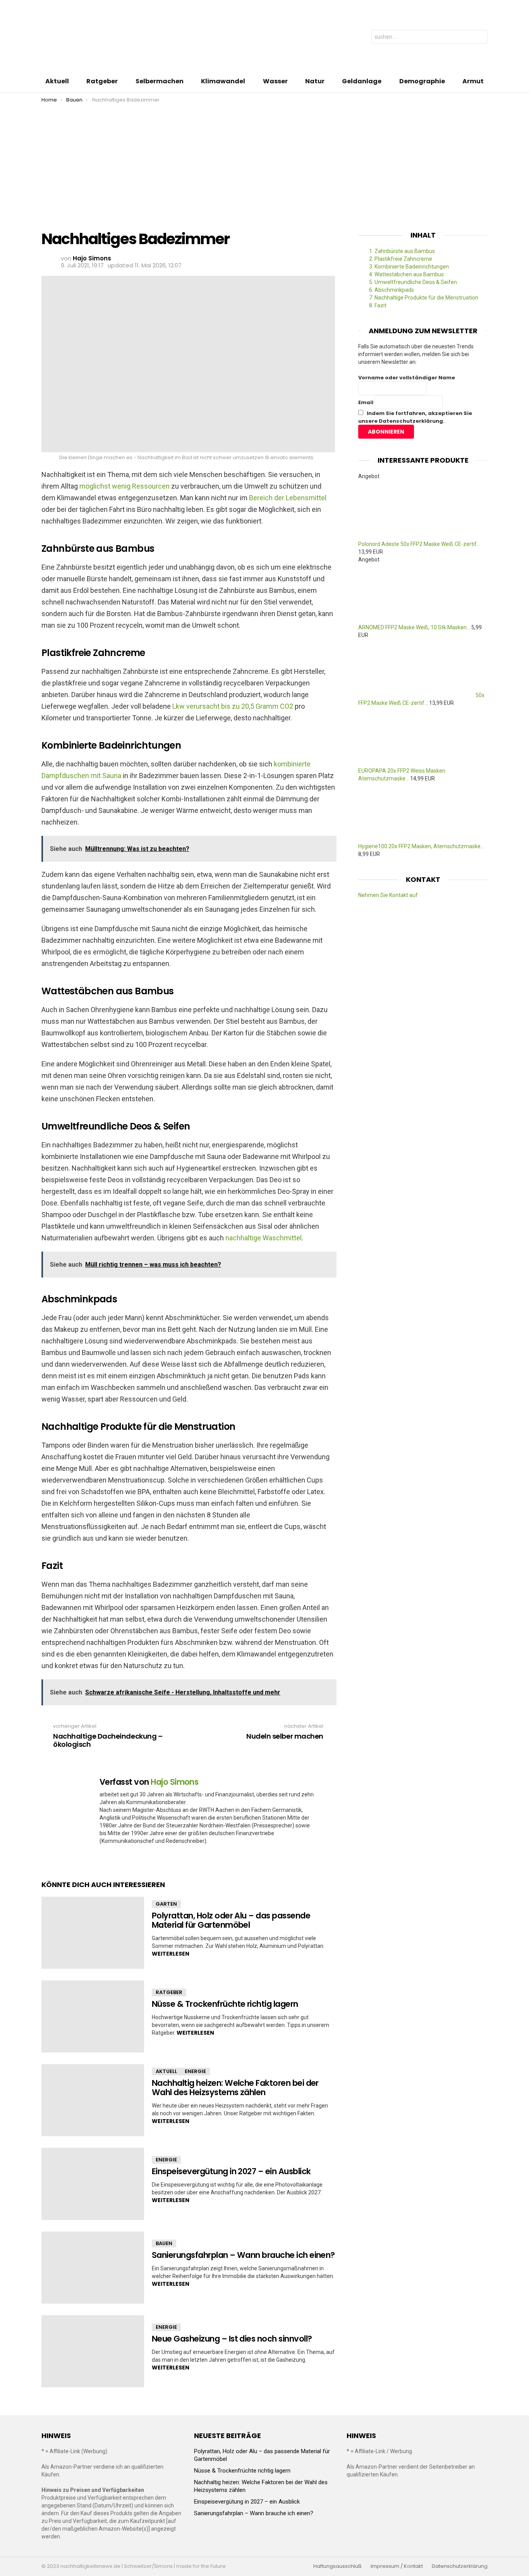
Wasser (275, 81)
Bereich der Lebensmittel (288, 498)
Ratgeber (102, 81)
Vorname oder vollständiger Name (407, 378)
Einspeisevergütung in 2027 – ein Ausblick (231, 2171)
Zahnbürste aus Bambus (402, 251)
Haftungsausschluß (337, 2566)
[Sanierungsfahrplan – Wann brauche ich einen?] (93, 2268)
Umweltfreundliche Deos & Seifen (413, 282)
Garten (166, 1904)
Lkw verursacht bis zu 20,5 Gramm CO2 (233, 706)
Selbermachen (160, 81)
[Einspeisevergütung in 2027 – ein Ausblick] (93, 2184)
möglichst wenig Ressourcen (125, 486)
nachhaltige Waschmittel (264, 1238)
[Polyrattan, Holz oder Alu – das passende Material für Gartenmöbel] (93, 1933)
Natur (315, 81)
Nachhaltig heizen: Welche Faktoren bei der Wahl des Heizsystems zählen (235, 2088)
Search (480, 38)
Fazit (378, 305)
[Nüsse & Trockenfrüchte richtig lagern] (93, 2016)
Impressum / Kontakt (397, 2566)
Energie (195, 2071)
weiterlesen (171, 1954)
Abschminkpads (392, 290)
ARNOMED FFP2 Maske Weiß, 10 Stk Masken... (414, 627)
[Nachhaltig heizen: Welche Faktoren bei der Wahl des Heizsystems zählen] (93, 2100)
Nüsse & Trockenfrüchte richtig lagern (225, 2004)
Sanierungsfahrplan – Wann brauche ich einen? (243, 2255)
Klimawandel (223, 81)
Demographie (422, 81)
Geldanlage (362, 81)
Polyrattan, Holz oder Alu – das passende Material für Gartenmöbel (231, 1920)
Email (366, 402)
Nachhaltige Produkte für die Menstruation (424, 298)
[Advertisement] (264, 161)
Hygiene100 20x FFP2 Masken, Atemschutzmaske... (421, 846)
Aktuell (57, 81)
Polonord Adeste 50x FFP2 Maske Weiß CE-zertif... (419, 544)
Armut (473, 81)
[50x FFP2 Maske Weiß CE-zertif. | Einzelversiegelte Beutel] (417, 695)
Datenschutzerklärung (460, 2566)
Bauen (164, 2243)
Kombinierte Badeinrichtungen (409, 267)
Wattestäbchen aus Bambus (406, 274)
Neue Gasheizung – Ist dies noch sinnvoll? (232, 2339)
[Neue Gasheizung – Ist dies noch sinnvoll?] (93, 2351)
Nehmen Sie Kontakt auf (388, 895)
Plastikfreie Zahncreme (401, 259)
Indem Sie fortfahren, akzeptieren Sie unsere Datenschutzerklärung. (415, 417)
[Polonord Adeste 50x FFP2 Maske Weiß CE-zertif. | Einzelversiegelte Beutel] (416, 536)
